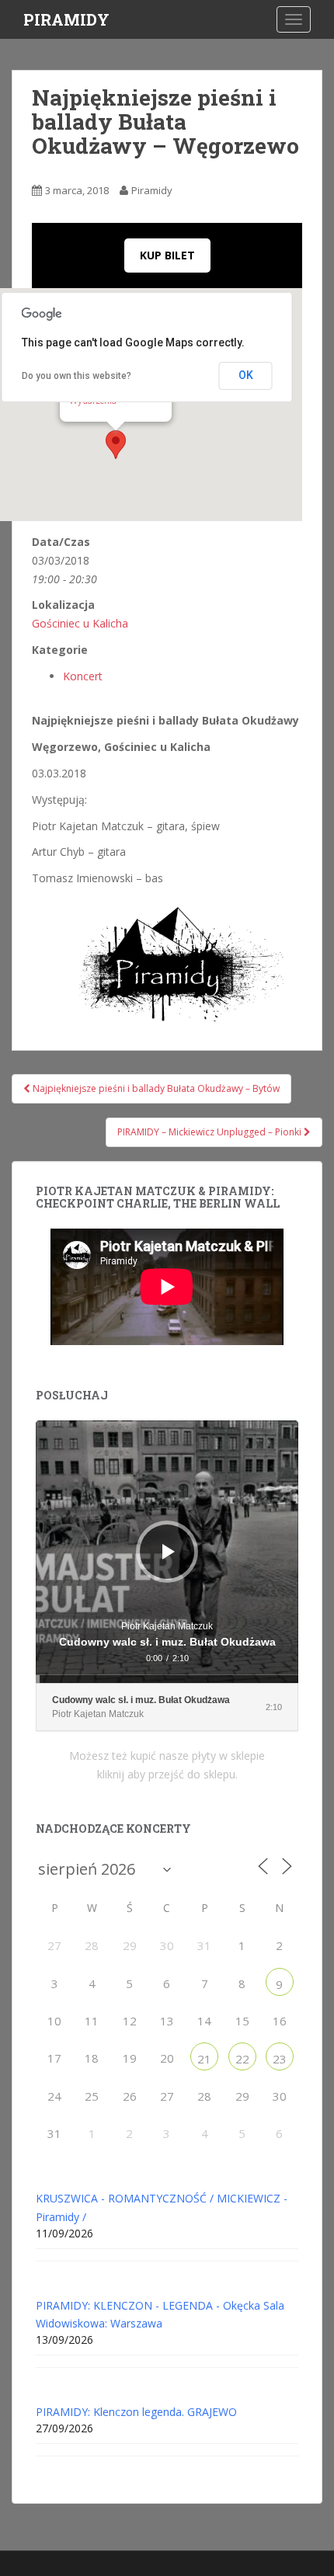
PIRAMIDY (66, 19)
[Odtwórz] (169, 1552)
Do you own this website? (77, 376)
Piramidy (152, 190)
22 (242, 2059)
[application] (167, 1552)
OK (246, 375)
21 (204, 2059)
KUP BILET (167, 255)
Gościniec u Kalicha (80, 623)
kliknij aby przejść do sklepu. (167, 1774)
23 (280, 2059)
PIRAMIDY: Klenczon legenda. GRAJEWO (136, 2412)
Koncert (83, 676)
